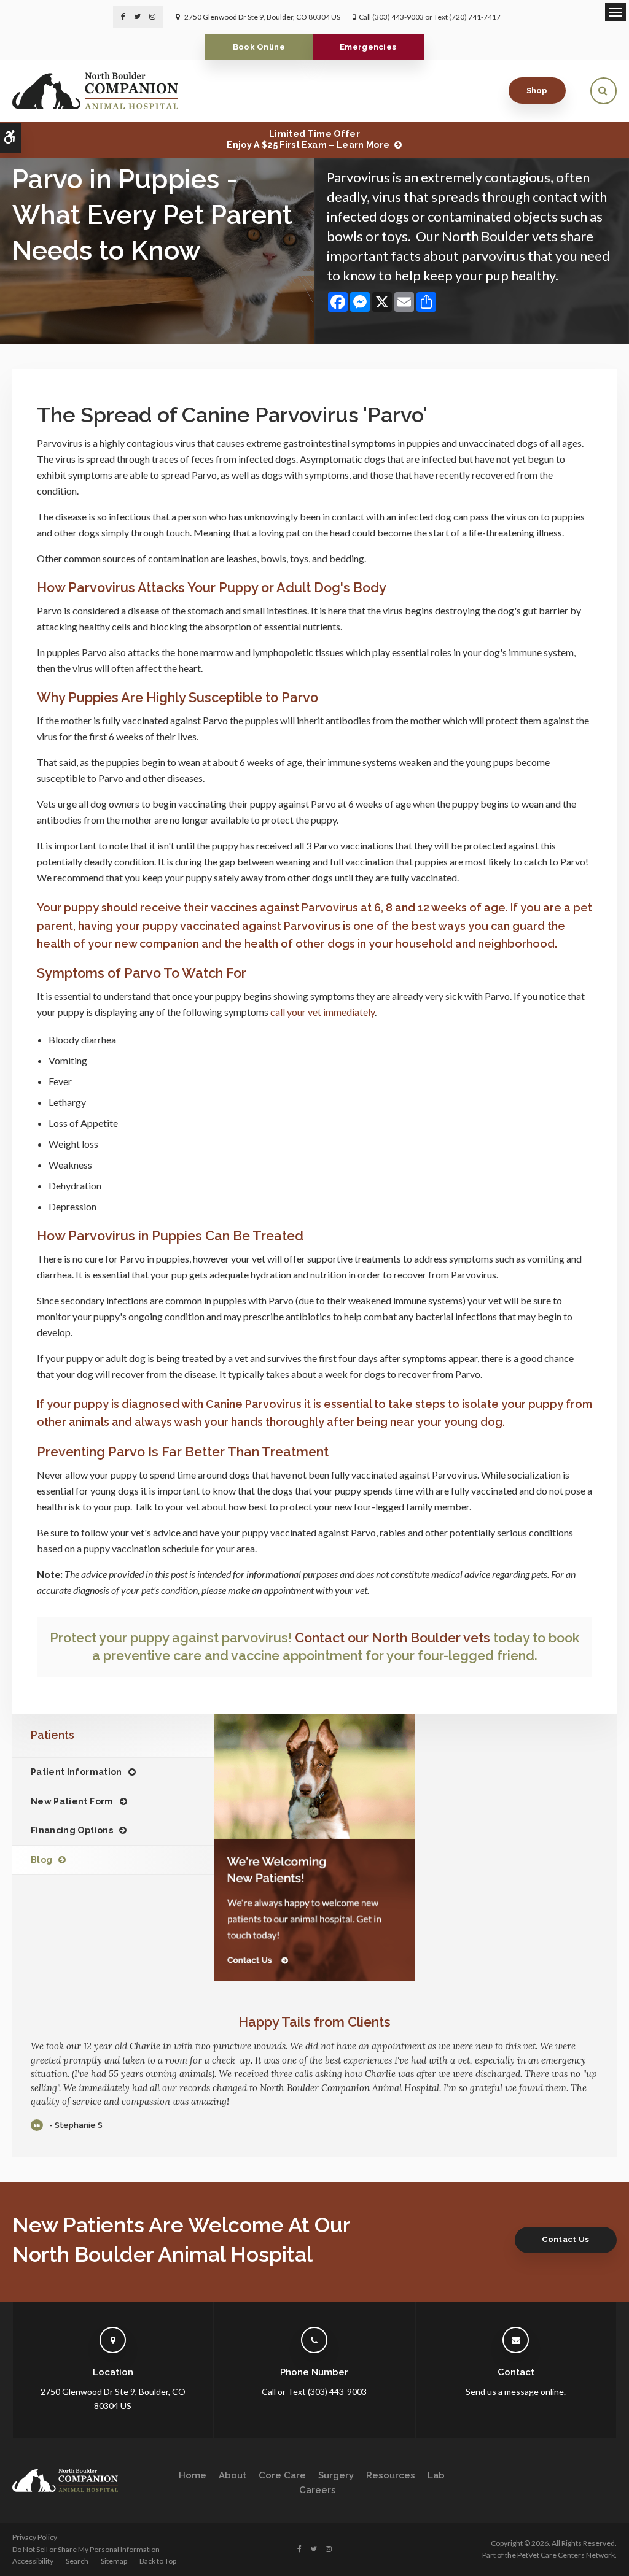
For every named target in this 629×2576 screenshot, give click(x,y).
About (232, 2475)
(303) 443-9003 (398, 17)
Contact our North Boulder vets (393, 1638)
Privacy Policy (35, 2537)
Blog (41, 1860)
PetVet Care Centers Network (566, 2555)
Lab (436, 2475)
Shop (537, 91)
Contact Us (565, 2239)
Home (193, 2475)
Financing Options (72, 1830)
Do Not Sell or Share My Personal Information (86, 2549)
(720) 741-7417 (475, 17)
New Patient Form (72, 1801)
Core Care (282, 2475)
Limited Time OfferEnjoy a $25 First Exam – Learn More (308, 139)
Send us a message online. (516, 2392)
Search (77, 2561)
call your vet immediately (322, 1012)
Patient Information (76, 1772)
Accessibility (33, 2561)
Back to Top (158, 2561)
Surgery (336, 2475)
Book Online (259, 47)
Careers (318, 2490)
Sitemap (114, 2561)
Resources (391, 2475)
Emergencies (368, 47)
